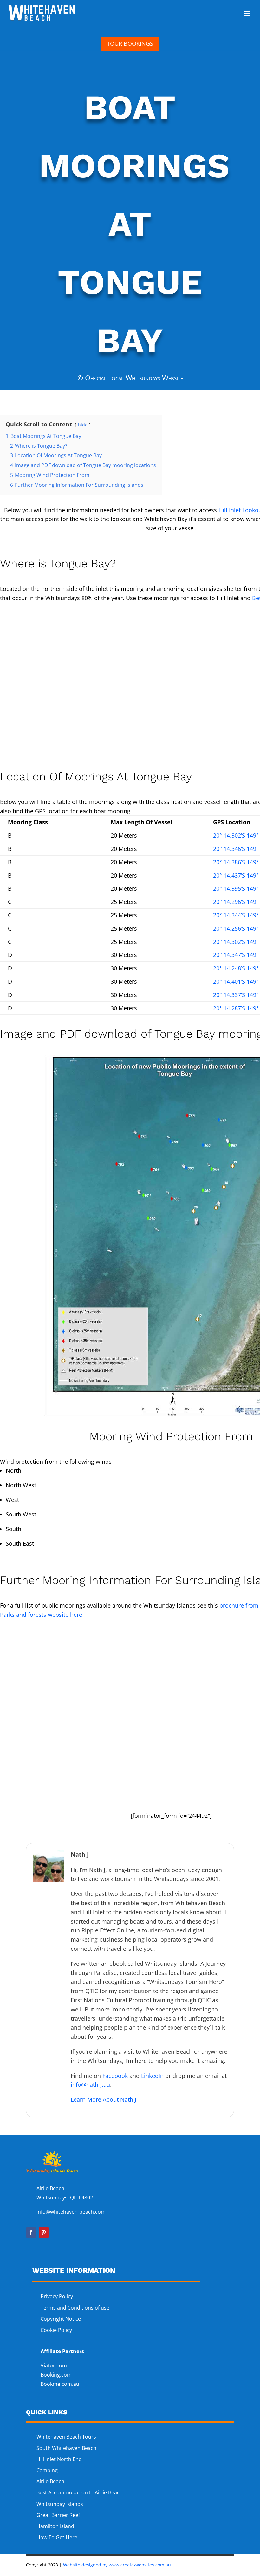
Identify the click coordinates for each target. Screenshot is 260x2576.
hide (83, 425)
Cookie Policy (57, 2330)
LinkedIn (152, 2076)
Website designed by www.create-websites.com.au (117, 2565)
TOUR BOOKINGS (130, 43)
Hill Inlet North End (59, 2459)
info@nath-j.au (90, 2084)
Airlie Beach (50, 2481)
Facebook (115, 2076)
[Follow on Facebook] (31, 2232)
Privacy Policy (57, 2296)
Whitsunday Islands (60, 2504)
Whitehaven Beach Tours (66, 2437)
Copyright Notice (61, 2319)
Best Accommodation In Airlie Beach (80, 2492)
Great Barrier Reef (58, 2515)
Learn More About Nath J (104, 2099)
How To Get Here (57, 2537)
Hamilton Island (55, 2526)
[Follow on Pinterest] (44, 2232)
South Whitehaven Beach (66, 2448)
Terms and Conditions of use (75, 2308)
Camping (47, 2470)
